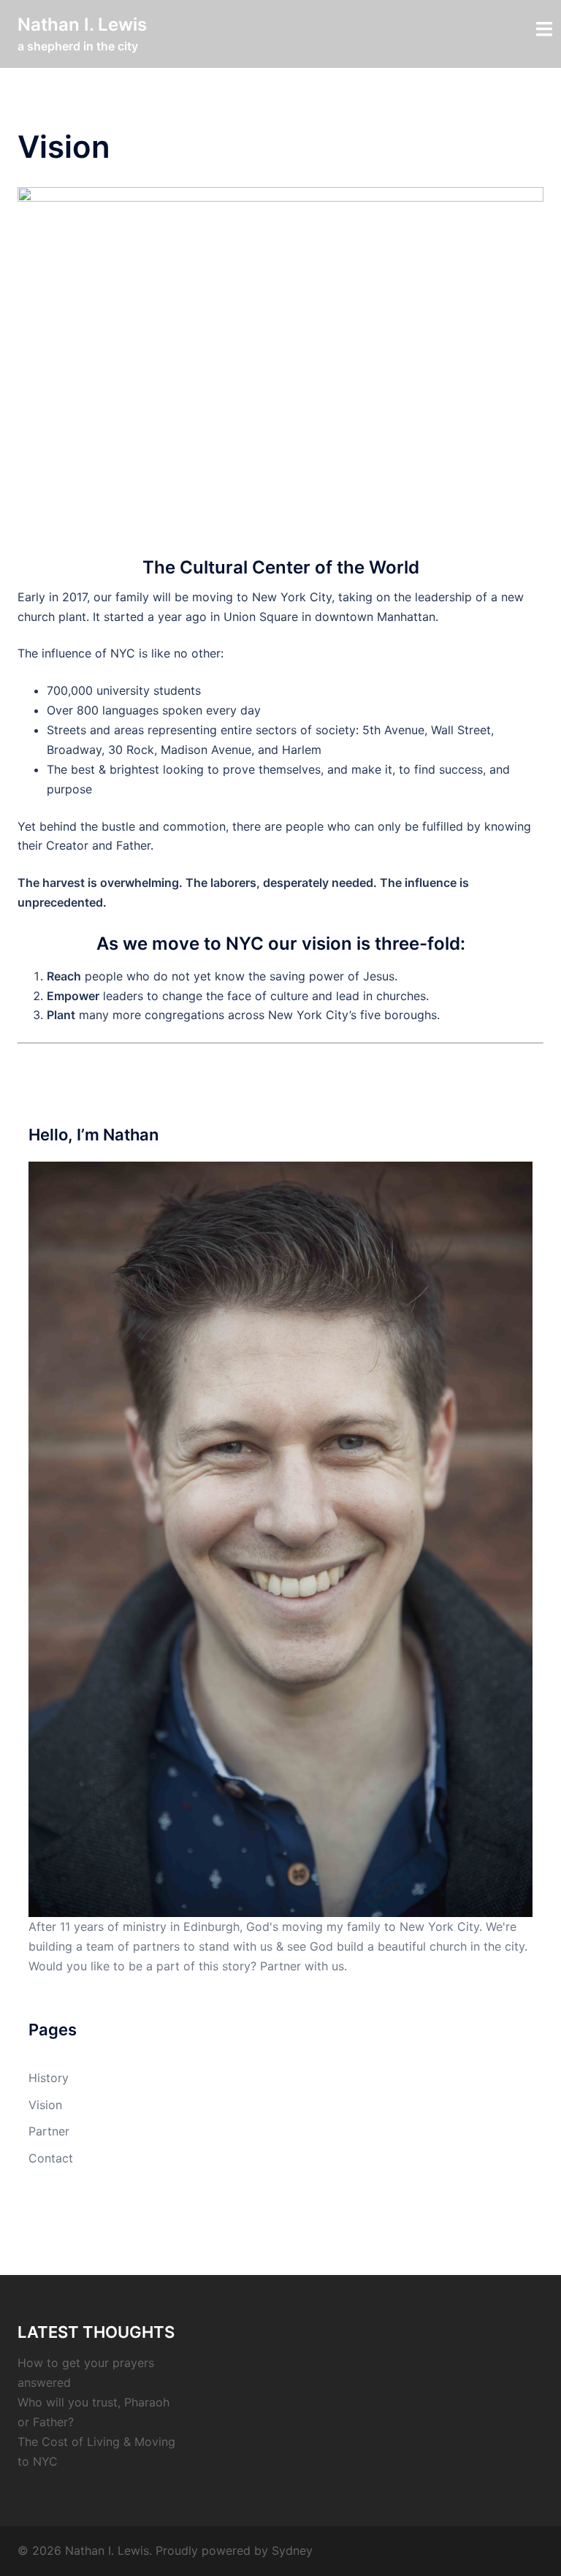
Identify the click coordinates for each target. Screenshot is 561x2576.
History (49, 2078)
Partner (49, 2131)
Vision (45, 2105)
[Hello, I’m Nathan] (280, 1538)
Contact (51, 2158)
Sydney (292, 2550)
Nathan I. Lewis (82, 24)
